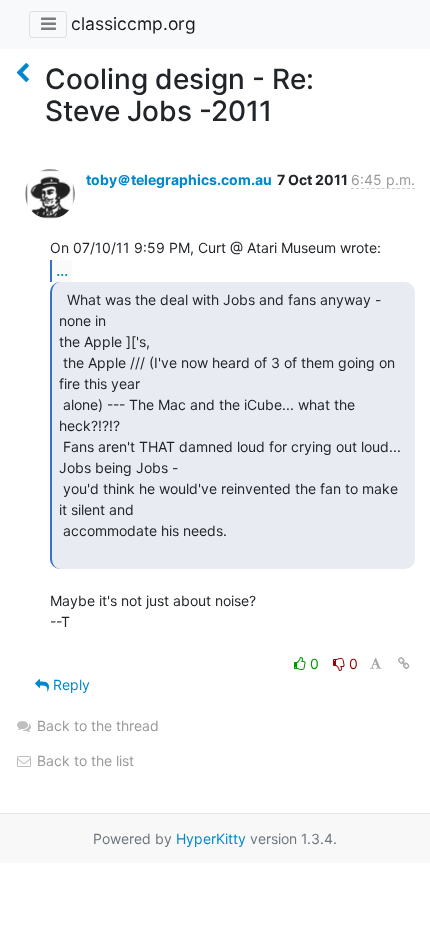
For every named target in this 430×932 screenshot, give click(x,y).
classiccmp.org (133, 23)
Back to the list (83, 760)
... (62, 270)
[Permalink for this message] (404, 663)
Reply (69, 684)
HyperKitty (211, 838)
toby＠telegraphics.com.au (179, 179)
